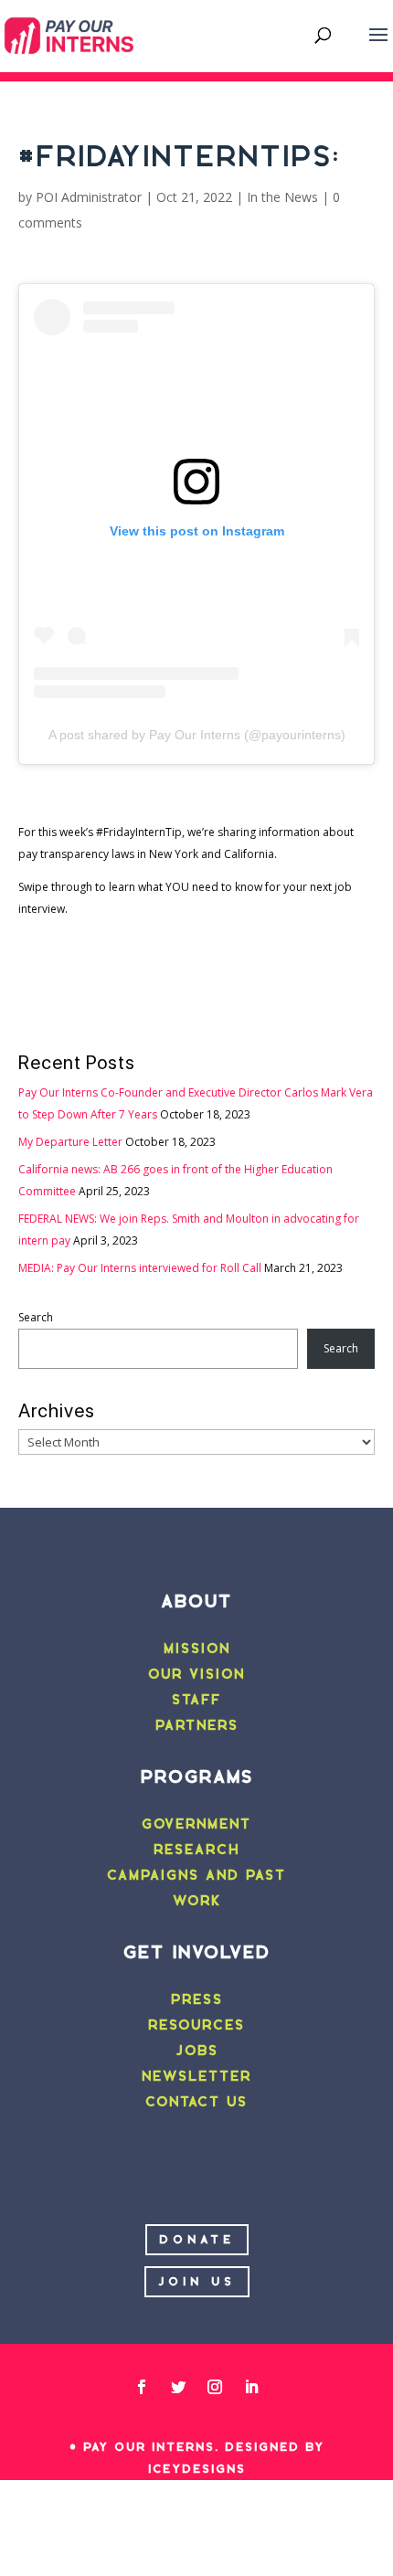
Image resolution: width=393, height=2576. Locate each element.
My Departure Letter (70, 1142)
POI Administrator (89, 197)
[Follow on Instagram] (215, 2387)
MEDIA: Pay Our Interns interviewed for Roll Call (140, 1268)
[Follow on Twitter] (178, 2387)
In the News (282, 197)
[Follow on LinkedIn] (251, 2387)
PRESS (197, 1999)
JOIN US (197, 2281)
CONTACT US (196, 2102)
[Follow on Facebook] (142, 2387)
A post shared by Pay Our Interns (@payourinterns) (197, 735)
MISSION (197, 1648)
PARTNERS (197, 1725)
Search (36, 1317)
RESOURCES (196, 2025)
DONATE (197, 2239)
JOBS (197, 2051)
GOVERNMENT (196, 1824)
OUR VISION (196, 1674)
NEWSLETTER (196, 2076)
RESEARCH (196, 1850)
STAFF (196, 1700)
